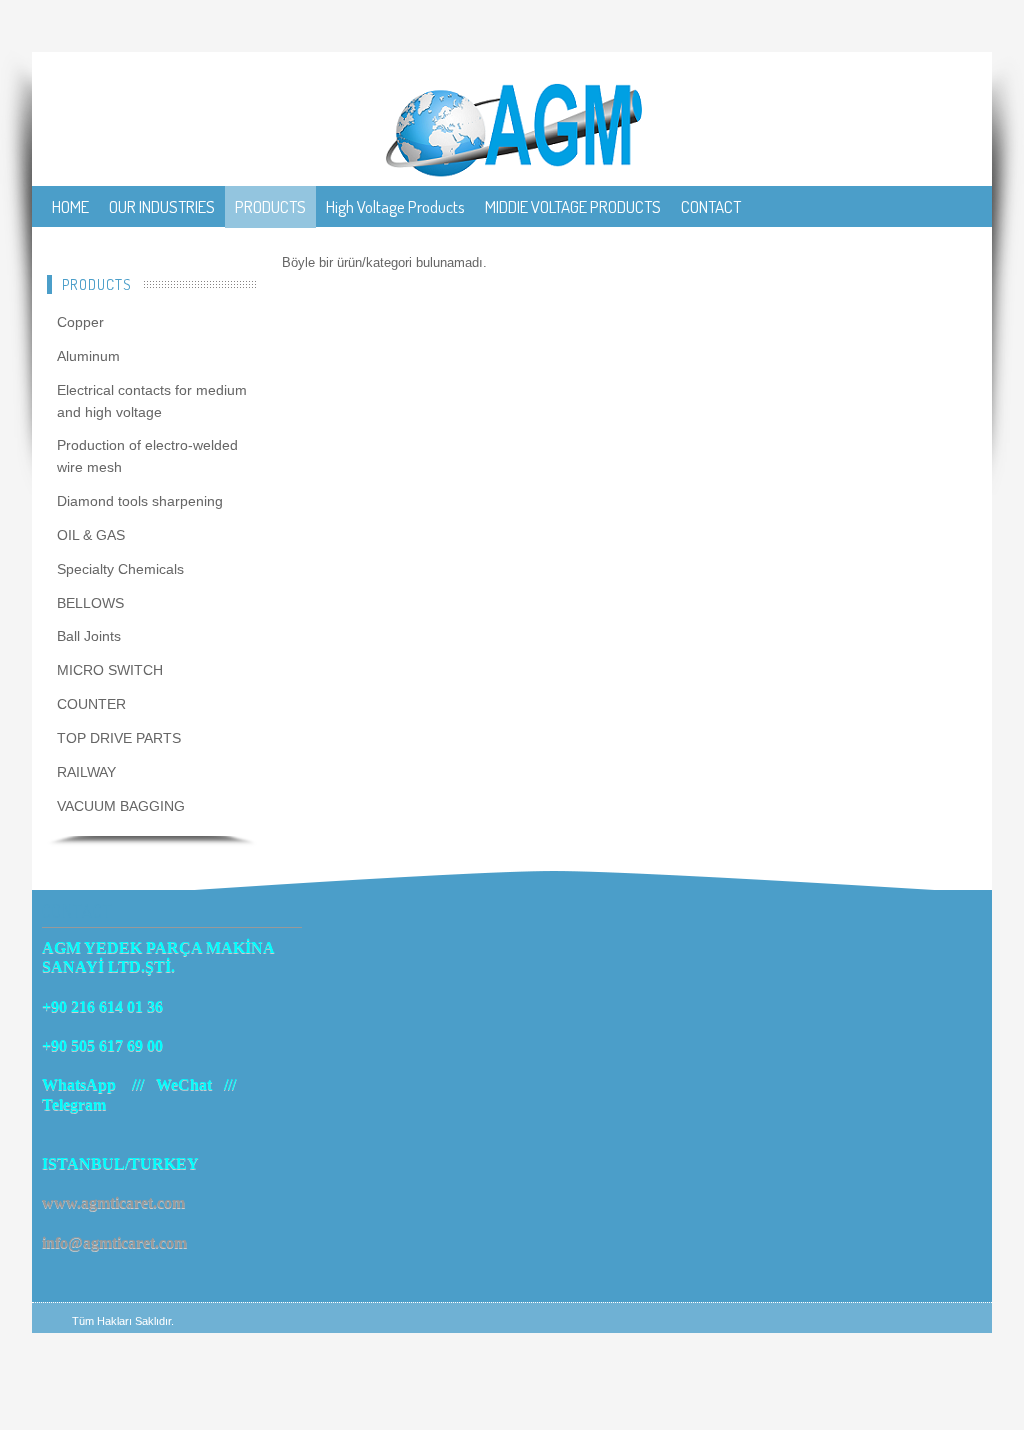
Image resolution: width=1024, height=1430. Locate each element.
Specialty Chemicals (120, 569)
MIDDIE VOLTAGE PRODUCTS (573, 206)
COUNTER (91, 704)
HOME (70, 206)
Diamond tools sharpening (140, 501)
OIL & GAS (91, 535)
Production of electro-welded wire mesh (147, 456)
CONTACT (711, 206)
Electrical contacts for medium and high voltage (152, 401)
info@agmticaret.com (114, 1242)
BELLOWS (90, 603)
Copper (80, 322)
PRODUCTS (270, 206)
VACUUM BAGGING (121, 806)
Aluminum (88, 356)
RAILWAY (86, 772)
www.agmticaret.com (113, 1202)
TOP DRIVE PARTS (119, 738)
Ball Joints (89, 636)
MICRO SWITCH (110, 670)
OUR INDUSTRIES (162, 206)
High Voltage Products (395, 206)
